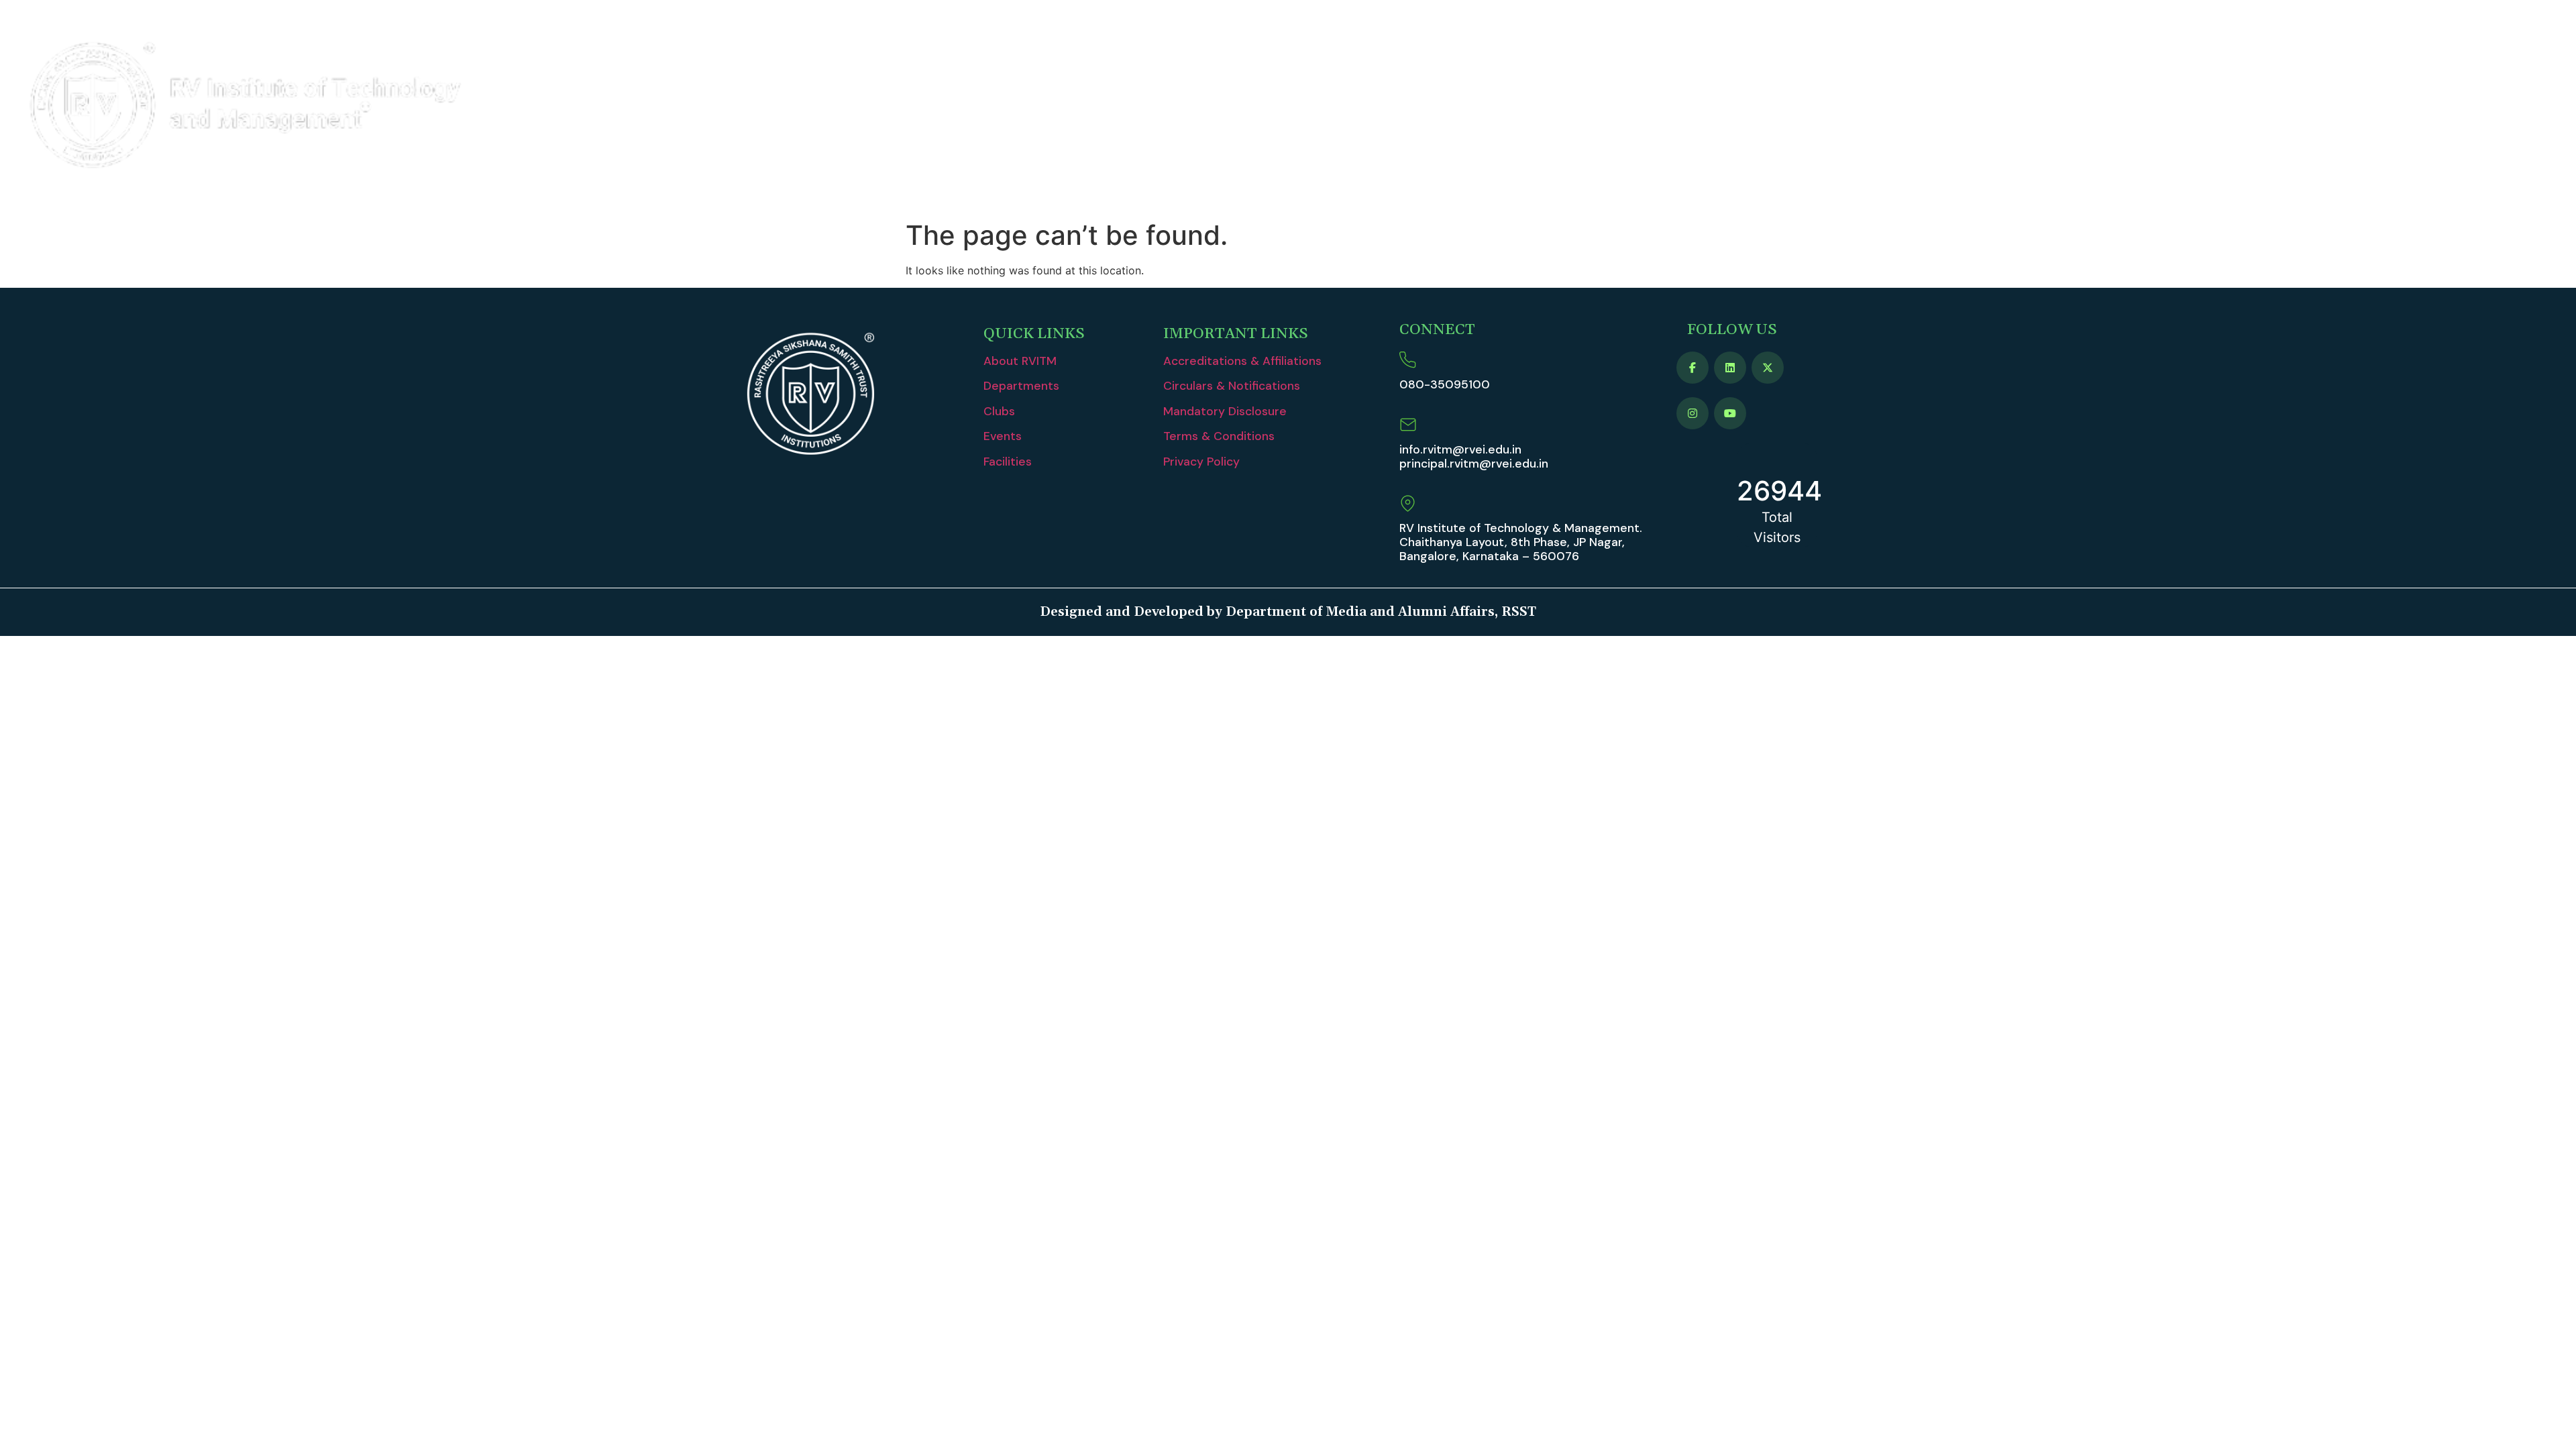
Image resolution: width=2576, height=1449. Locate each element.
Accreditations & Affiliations (1242, 361)
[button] (1918, 107)
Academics (2019, 107)
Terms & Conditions (1219, 436)
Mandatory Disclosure (1225, 411)
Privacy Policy (1201, 462)
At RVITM (2289, 107)
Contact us (2522, 107)
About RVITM (1911, 107)
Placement (2208, 107)
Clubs (999, 411)
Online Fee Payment (2411, 107)
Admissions (2122, 107)
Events (1003, 436)
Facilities (1008, 462)
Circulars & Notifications (1232, 386)
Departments (1021, 386)
